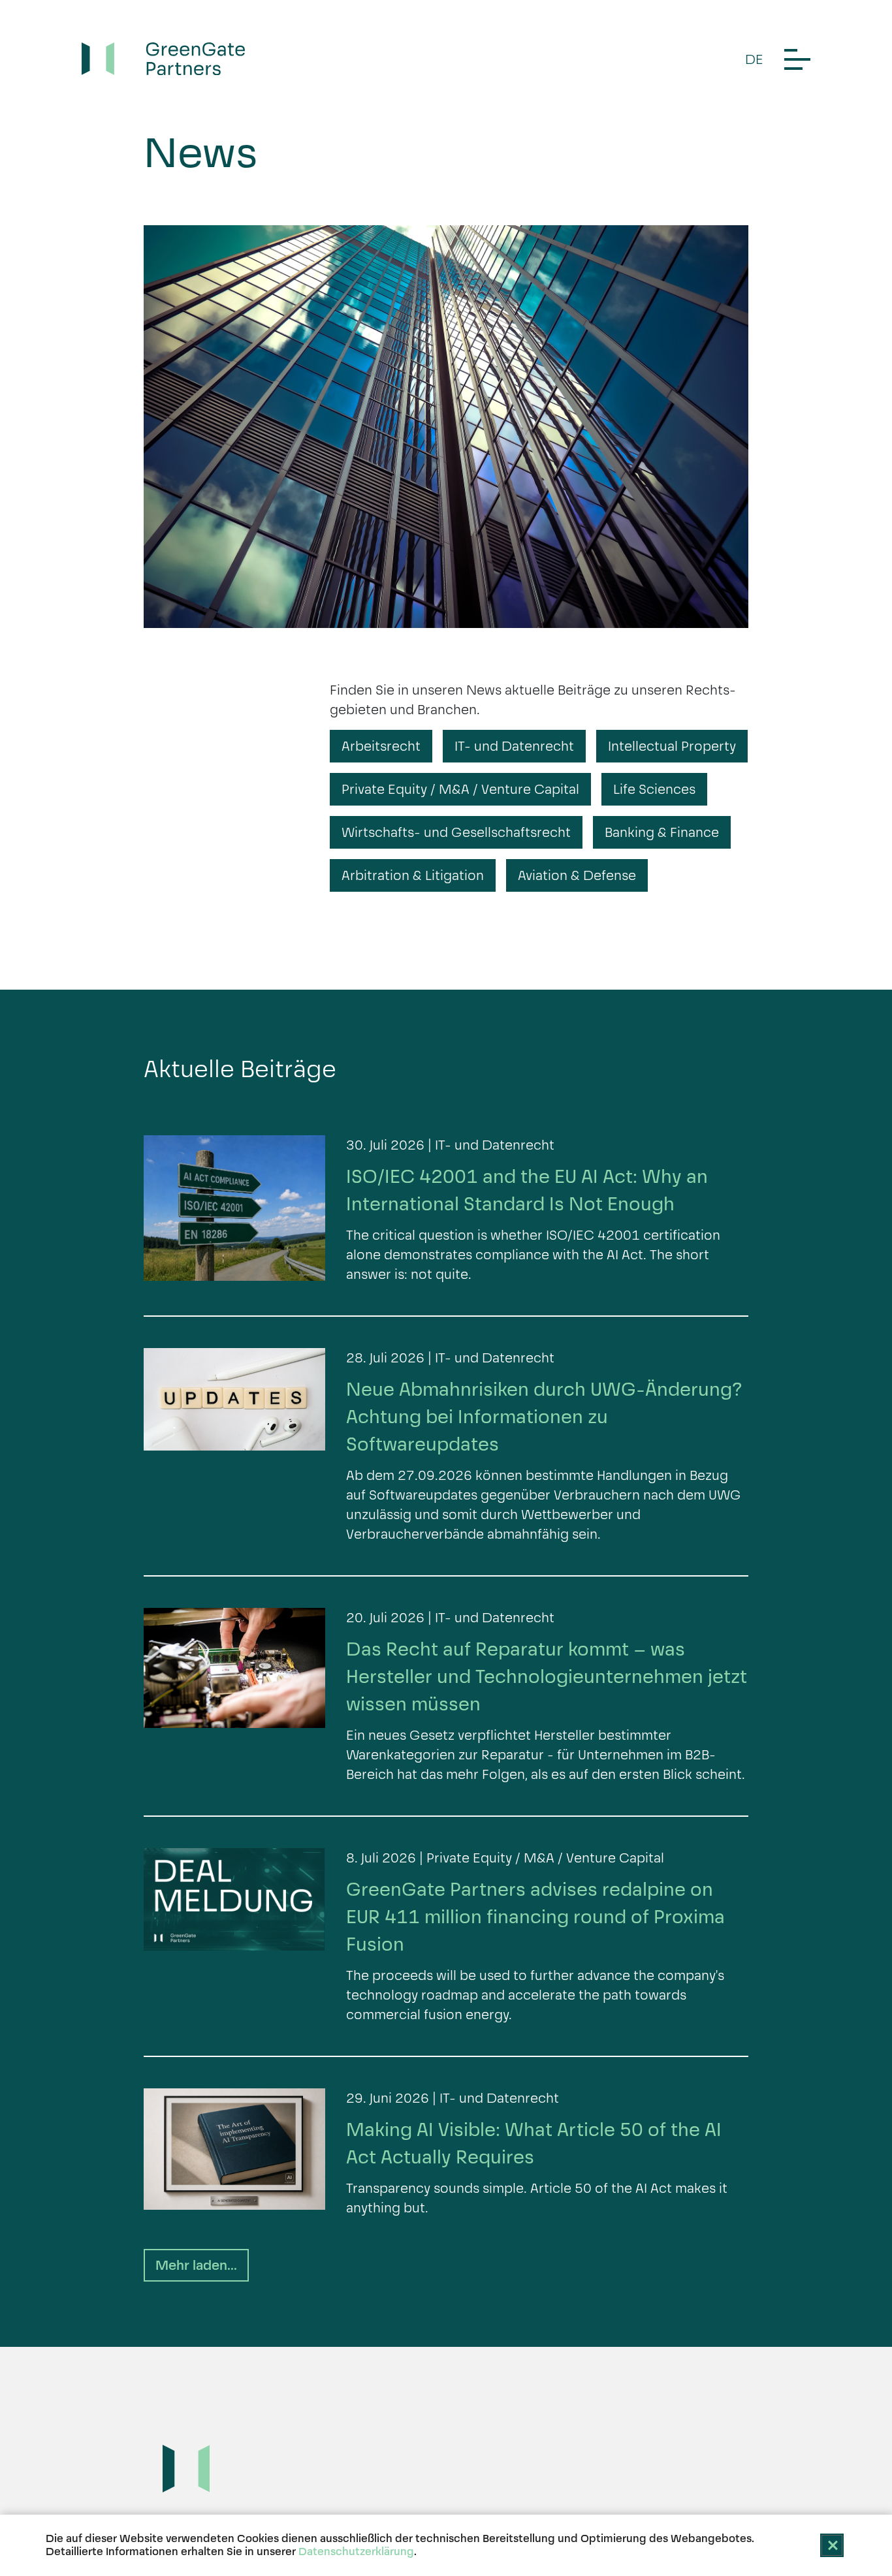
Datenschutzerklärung (356, 2552)
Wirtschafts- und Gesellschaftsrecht (456, 832)
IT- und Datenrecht (514, 746)
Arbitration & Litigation (413, 875)
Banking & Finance (662, 832)
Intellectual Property (672, 746)
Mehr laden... (196, 2265)
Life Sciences (654, 789)
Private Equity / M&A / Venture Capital (460, 789)
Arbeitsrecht (381, 746)
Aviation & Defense (577, 875)
